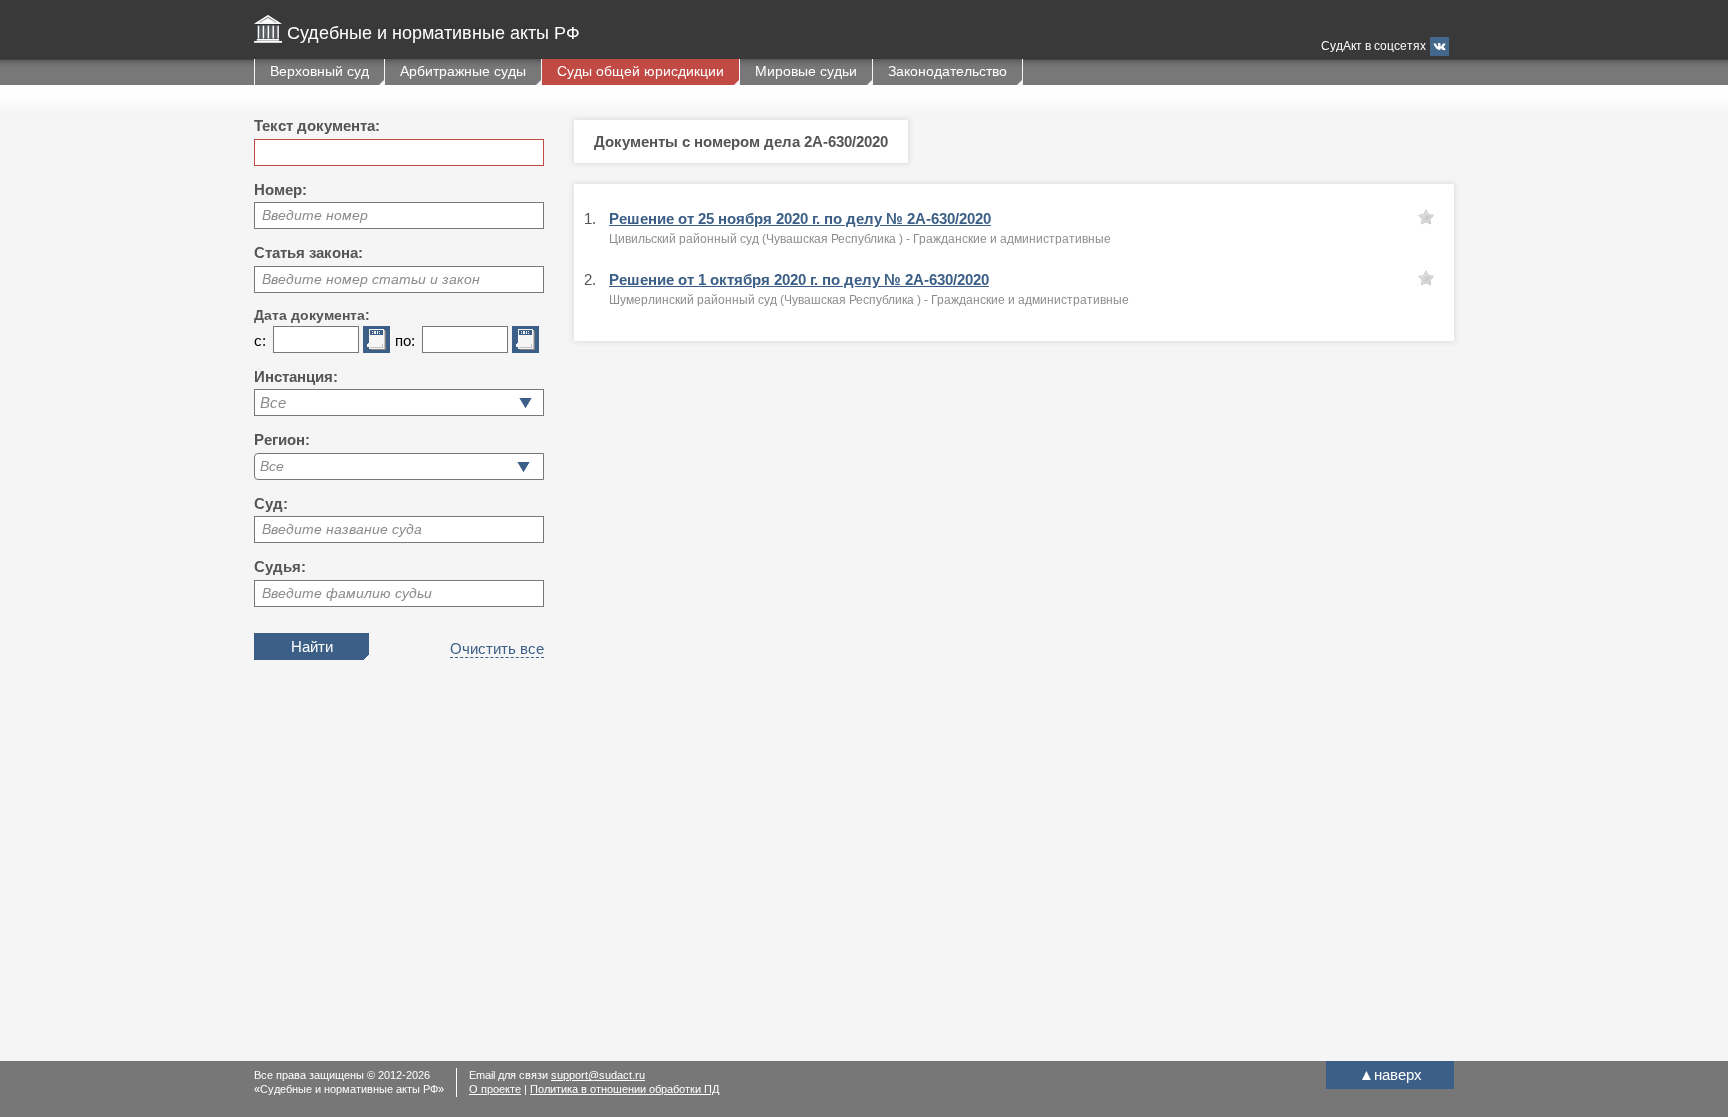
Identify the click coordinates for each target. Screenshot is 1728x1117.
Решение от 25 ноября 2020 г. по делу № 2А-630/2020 (800, 218)
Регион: (282, 439)
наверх (1390, 1074)
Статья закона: (308, 252)
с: (260, 340)
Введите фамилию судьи (347, 593)
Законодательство (947, 71)
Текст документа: (317, 125)
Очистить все (497, 648)
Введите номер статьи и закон (371, 279)
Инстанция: (296, 376)
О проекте (495, 1089)
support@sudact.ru (598, 1075)
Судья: (280, 566)
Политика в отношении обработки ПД (624, 1089)
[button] (523, 466)
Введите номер (315, 215)
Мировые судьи (806, 71)
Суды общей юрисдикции (640, 71)
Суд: (271, 503)
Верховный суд (319, 71)
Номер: (280, 189)
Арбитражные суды (463, 71)
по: (405, 340)
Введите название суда (342, 529)
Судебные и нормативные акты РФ (433, 33)
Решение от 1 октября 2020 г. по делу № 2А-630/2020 (799, 279)
